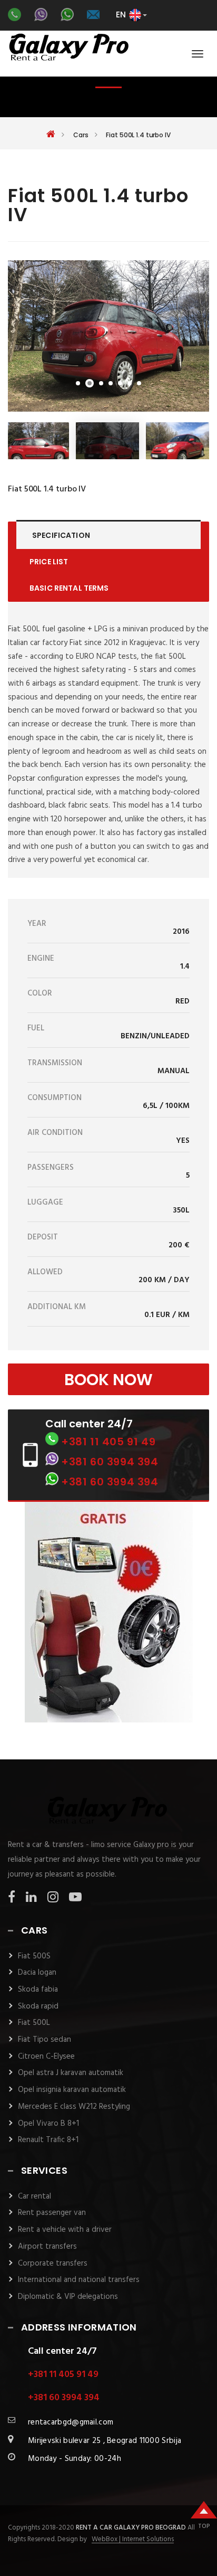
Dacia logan (37, 1973)
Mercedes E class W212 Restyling (74, 2107)
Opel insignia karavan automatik (72, 2090)
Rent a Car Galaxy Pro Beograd (132, 2528)
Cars (81, 135)
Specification (61, 535)
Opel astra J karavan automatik (71, 2073)
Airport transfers (47, 2247)
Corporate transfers (53, 2264)
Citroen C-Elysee (46, 2057)
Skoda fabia (38, 1990)
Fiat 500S (34, 1956)
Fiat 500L (34, 2023)
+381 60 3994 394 (110, 1462)
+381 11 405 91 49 (108, 1442)
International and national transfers (79, 2280)
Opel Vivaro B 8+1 (48, 2124)
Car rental (34, 2196)
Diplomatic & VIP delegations (68, 2297)
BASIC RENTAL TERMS (69, 588)
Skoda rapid (38, 2006)
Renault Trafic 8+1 (48, 2140)
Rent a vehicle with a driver (65, 2230)
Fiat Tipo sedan (45, 2040)
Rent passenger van (52, 2213)
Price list (49, 562)
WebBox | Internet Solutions (133, 2540)
